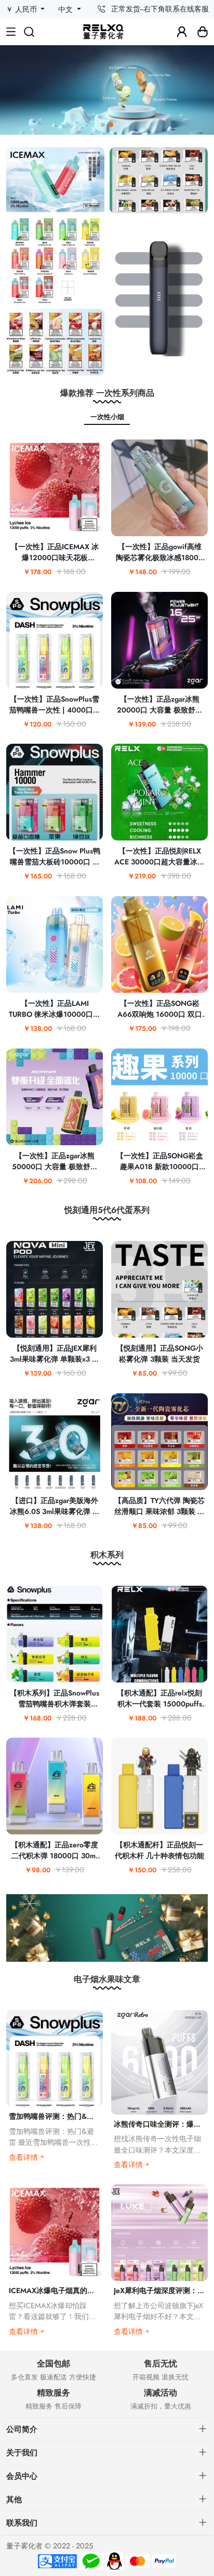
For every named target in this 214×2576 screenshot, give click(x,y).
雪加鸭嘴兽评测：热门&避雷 (55, 2116)
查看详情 (23, 2157)
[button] (103, 125)
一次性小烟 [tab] (107, 417)
